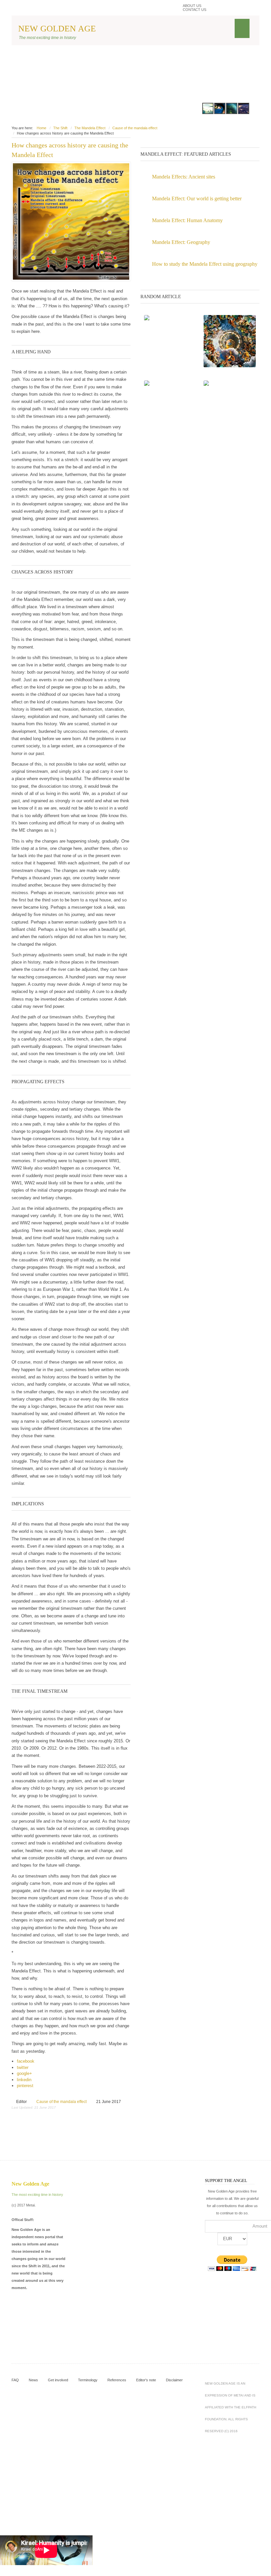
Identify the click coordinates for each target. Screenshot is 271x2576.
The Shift (60, 128)
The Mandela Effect (90, 128)
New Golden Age (57, 29)
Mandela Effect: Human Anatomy (187, 220)
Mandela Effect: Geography (181, 242)
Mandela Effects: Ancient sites (184, 177)
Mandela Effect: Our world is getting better (197, 198)
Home (41, 128)
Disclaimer (174, 2380)
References (117, 2380)
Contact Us (194, 10)
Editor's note (146, 2380)
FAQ (15, 2380)
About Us (192, 6)
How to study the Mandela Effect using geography (205, 264)
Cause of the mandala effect (135, 128)
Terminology (88, 2380)
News (33, 2380)
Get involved (58, 2380)
